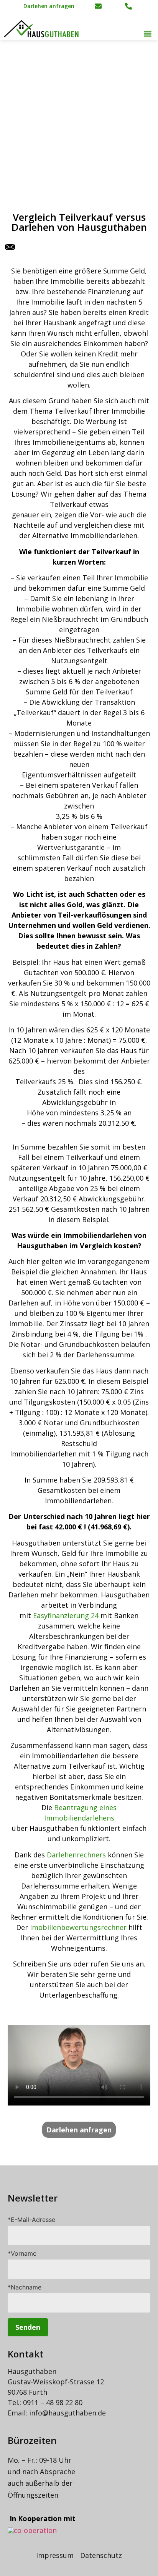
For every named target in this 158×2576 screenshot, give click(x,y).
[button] (148, 34)
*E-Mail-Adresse (31, 2220)
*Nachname (25, 2288)
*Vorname (22, 2254)
